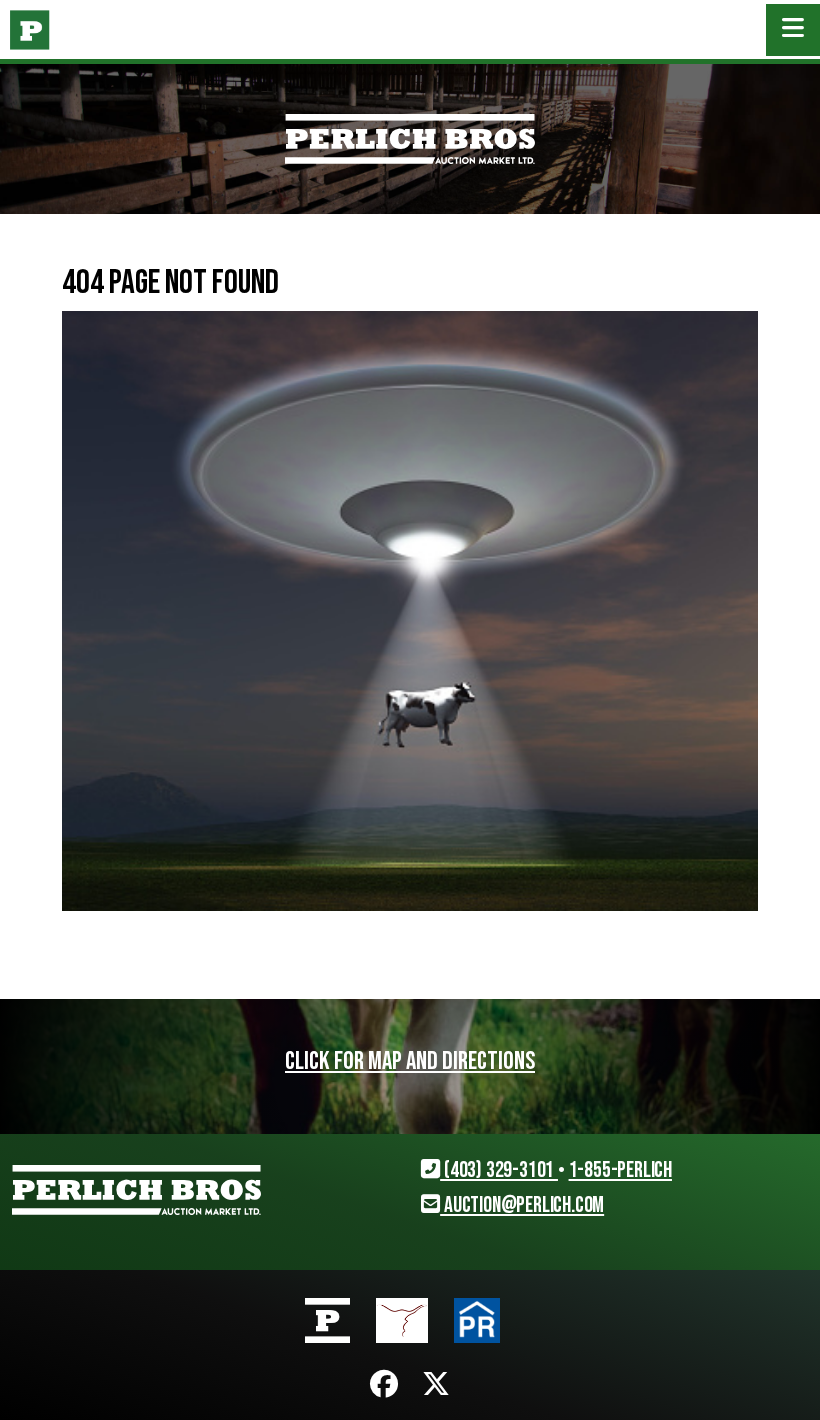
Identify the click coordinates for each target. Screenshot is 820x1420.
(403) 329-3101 (499, 1170)
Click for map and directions (410, 1061)
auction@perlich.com (522, 1205)
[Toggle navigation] (793, 30)
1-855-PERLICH (620, 1170)
